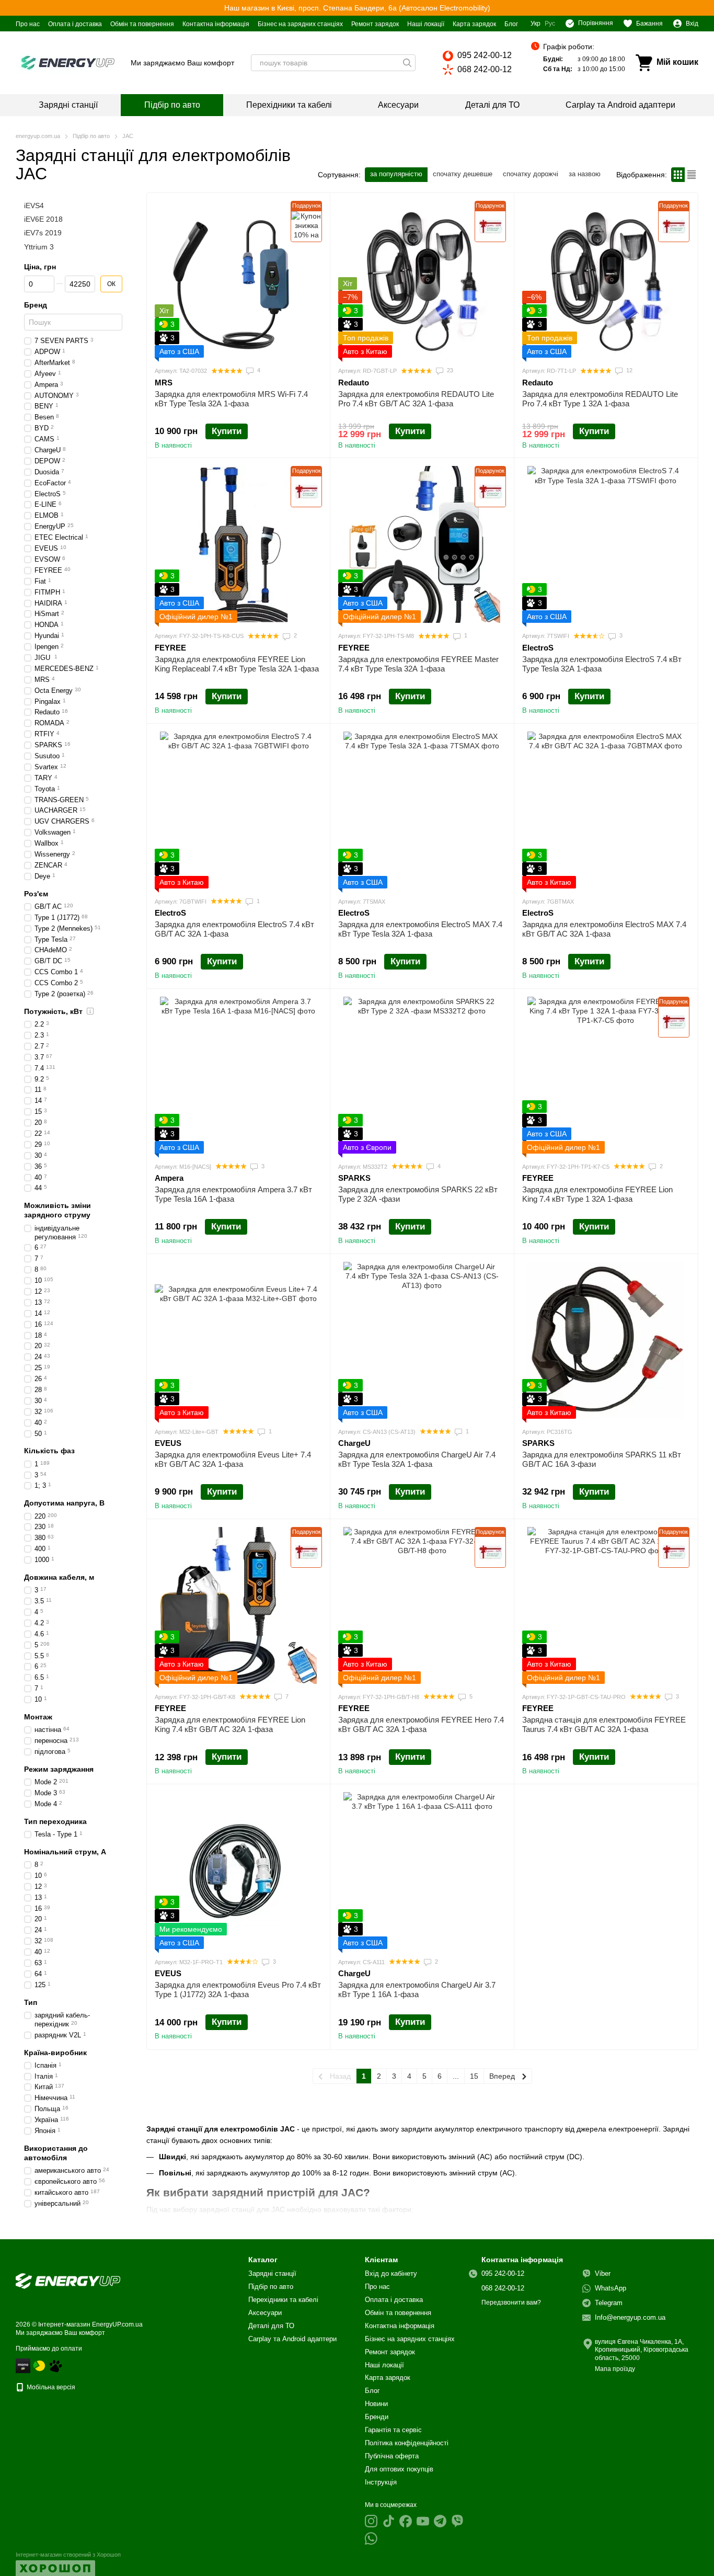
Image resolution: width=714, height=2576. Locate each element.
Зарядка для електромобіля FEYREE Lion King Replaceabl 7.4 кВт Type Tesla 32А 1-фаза (237, 664)
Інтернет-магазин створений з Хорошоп (68, 2555)
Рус (550, 24)
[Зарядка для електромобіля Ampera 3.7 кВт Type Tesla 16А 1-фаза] (238, 1075)
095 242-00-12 (485, 55)
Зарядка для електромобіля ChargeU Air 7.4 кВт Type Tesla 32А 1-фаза (417, 1459)
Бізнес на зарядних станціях (300, 24)
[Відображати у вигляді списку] (692, 174)
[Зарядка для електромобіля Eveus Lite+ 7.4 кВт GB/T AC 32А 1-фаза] (238, 1340)
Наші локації (426, 24)
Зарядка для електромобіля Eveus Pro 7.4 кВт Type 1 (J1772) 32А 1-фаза (238, 1990)
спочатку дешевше (463, 174)
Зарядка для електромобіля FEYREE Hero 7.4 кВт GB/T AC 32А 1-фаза (421, 1724)
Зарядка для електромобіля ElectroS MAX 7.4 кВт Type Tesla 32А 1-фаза (420, 929)
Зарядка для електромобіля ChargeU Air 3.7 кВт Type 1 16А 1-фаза (417, 1990)
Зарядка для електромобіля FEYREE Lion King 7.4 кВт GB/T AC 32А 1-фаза (230, 1724)
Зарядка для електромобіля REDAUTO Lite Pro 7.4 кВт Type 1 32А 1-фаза (600, 399)
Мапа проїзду (615, 2369)
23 (449, 370)
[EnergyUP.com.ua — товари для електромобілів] (68, 2281)
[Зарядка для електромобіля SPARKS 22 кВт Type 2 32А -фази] (422, 1075)
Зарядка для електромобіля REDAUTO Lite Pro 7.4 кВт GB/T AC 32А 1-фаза (416, 399)
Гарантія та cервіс (393, 2430)
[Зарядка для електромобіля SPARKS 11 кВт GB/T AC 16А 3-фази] (606, 1340)
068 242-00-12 (485, 69)
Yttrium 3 (39, 247)
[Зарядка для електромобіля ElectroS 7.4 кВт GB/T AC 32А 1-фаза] (238, 810)
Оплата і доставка (75, 24)
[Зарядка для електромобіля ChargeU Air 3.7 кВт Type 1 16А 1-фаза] (422, 1871)
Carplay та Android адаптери (620, 105)
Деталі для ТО (492, 105)
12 (629, 370)
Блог (511, 24)
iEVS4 (34, 206)
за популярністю (396, 174)
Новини (376, 2404)
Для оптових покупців (399, 2469)
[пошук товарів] (407, 63)
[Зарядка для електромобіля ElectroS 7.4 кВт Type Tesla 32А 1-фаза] (606, 544)
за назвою (585, 174)
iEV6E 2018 (43, 220)
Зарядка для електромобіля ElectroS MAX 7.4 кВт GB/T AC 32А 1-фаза (604, 929)
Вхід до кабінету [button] (391, 2273)
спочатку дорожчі (531, 174)
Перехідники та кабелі (289, 105)
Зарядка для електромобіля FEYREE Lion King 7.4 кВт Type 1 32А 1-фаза (597, 1194)
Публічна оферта (392, 2456)
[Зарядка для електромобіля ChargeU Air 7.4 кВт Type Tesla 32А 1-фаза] (422, 1340)
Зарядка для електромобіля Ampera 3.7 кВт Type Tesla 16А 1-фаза (233, 1194)
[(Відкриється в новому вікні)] (55, 2365)
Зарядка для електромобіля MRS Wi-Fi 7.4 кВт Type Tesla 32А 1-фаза (231, 399)
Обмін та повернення (142, 24)
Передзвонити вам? (511, 2303)
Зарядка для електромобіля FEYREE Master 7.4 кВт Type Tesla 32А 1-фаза (418, 664)
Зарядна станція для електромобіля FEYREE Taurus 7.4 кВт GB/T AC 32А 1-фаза (604, 1724)
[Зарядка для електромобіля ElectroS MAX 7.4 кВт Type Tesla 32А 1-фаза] (422, 810)
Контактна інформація (216, 24)
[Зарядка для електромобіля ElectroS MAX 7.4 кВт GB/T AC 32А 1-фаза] (606, 810)
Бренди (377, 2417)
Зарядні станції (68, 105)
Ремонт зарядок (375, 24)
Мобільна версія (50, 2387)
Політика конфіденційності (407, 2443)
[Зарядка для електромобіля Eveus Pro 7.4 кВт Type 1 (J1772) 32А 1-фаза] (238, 1871)
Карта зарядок (474, 24)
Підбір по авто (172, 105)
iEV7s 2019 (43, 233)
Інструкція (381, 2482)
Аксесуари (398, 105)
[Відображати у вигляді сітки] (678, 174)
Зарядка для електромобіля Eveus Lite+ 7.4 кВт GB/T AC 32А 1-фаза (233, 1459)
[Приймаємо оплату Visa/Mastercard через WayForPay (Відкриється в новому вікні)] (23, 2365)
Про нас (28, 24)
